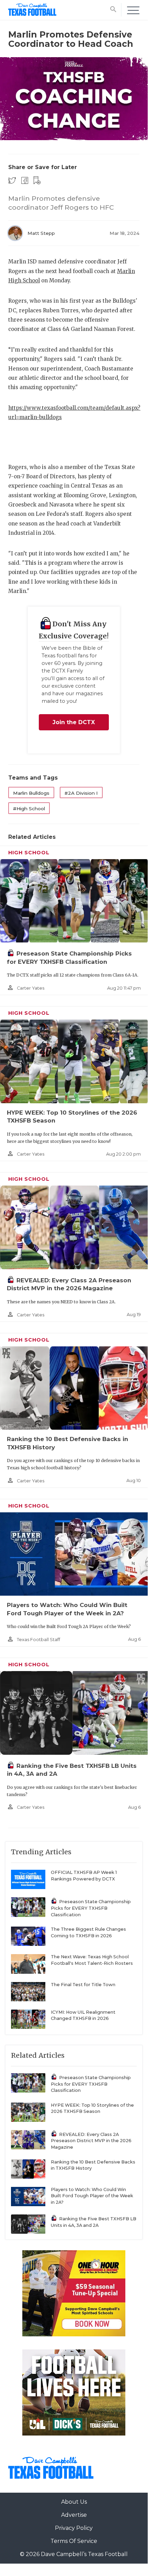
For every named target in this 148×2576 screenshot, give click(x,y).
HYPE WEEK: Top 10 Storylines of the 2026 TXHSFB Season (92, 2108)
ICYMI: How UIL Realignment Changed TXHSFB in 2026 (83, 2015)
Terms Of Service (74, 2541)
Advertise (74, 2515)
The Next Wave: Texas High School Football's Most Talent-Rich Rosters (92, 1960)
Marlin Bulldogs (31, 793)
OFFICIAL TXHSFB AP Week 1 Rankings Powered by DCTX (84, 1876)
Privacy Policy (74, 2528)
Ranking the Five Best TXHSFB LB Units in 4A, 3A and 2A (94, 2222)
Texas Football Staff (38, 1640)
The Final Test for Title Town (83, 1985)
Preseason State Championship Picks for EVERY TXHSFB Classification (91, 1908)
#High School (29, 809)
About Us (74, 2502)
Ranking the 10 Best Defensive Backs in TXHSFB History (93, 2165)
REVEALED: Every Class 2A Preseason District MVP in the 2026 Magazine (91, 2141)
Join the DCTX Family (74, 725)
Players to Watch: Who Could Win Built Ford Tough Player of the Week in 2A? (92, 2196)
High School (29, 853)
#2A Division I (81, 793)
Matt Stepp (41, 233)
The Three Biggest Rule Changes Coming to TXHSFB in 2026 (88, 1932)
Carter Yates (31, 988)
